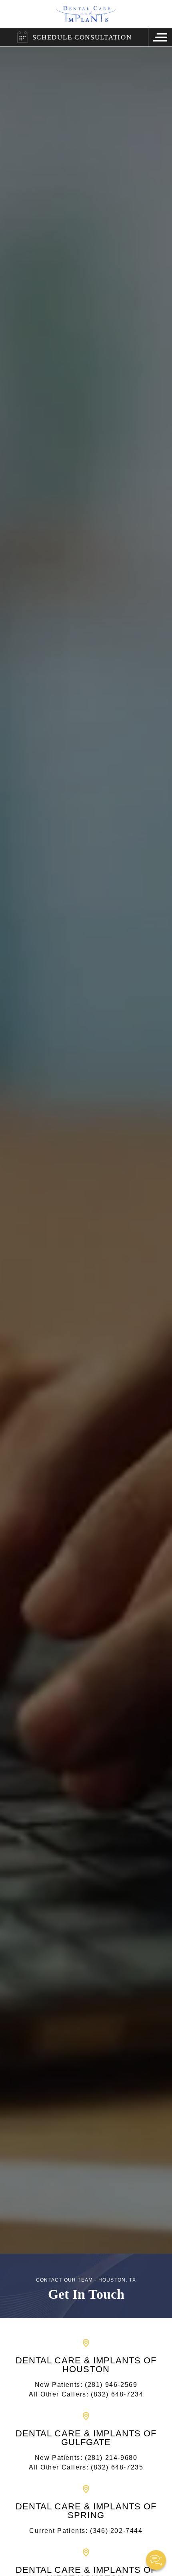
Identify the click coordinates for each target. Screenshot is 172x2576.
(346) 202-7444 (116, 2531)
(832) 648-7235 (117, 2467)
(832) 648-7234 (117, 2394)
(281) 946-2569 (111, 2385)
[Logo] (86, 14)
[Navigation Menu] (160, 37)
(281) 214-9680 (111, 2458)
